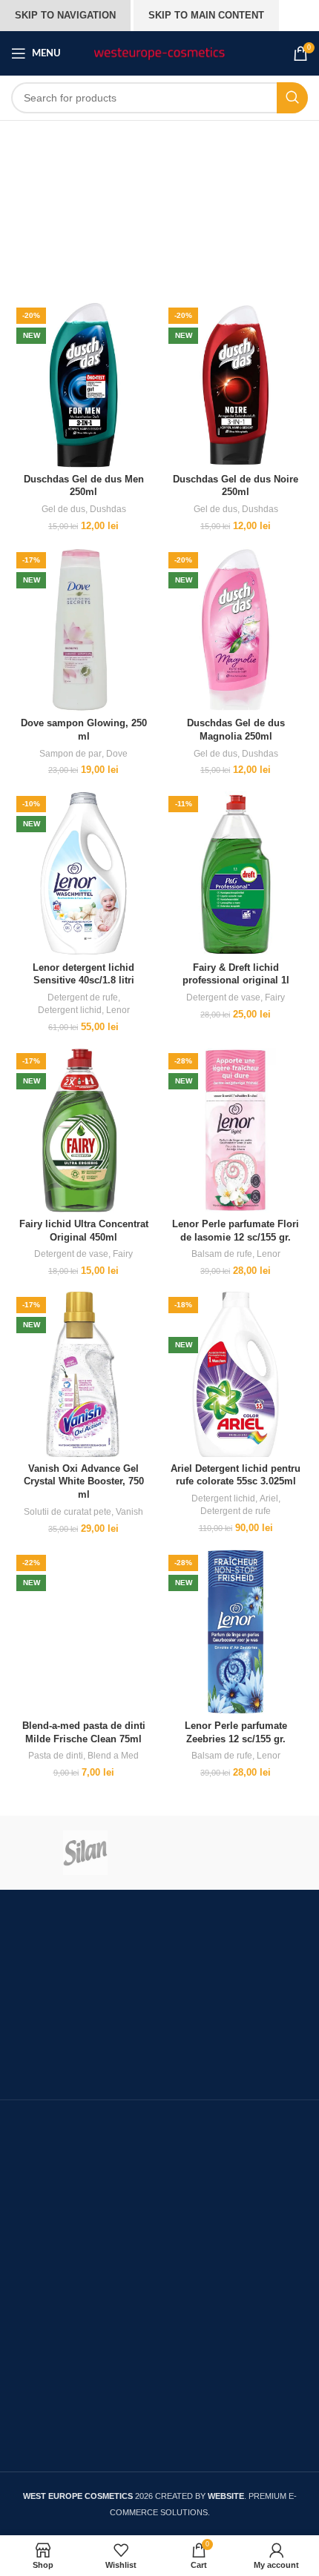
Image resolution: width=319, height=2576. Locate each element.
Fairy (275, 997)
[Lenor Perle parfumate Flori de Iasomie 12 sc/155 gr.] (236, 1131)
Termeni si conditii (59, 2312)
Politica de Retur (55, 2450)
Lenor (118, 1010)
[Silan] (85, 1853)
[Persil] (234, 1853)
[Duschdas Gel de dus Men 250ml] (83, 385)
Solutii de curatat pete (68, 1512)
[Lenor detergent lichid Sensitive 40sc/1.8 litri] (83, 873)
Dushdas (108, 509)
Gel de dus (63, 509)
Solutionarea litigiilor (65, 2281)
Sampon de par (70, 754)
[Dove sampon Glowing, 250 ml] (83, 630)
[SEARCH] (292, 98)
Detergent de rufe (83, 997)
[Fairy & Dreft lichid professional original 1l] (236, 873)
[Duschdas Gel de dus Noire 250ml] (236, 385)
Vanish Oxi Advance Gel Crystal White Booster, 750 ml (84, 1482)
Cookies (33, 2390)
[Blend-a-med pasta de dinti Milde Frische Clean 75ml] (83, 1632)
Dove (117, 754)
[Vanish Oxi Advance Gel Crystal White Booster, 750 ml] (83, 1374)
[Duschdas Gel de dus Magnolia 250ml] (236, 630)
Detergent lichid (70, 1010)
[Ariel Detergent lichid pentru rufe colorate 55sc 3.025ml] (236, 1374)
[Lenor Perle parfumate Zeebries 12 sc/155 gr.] (236, 1632)
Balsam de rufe (222, 1254)
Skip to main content (206, 15)
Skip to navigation (65, 15)
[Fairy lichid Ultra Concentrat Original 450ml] (83, 1131)
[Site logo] (160, 53)
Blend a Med (113, 1756)
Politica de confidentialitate (82, 2420)
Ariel (269, 1498)
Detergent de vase (223, 997)
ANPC (28, 2251)
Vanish (129, 1512)
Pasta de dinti (56, 1756)
